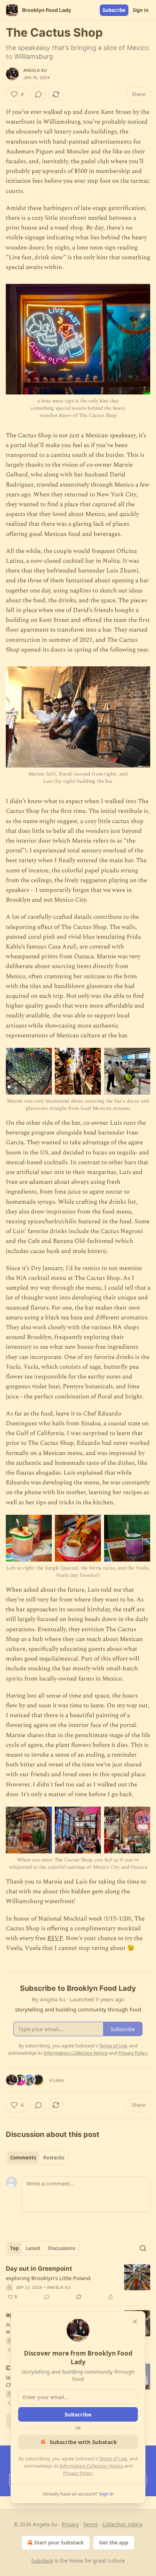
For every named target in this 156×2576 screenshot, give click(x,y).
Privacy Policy (78, 2473)
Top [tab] (14, 2248)
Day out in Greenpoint (39, 2269)
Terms (91, 2524)
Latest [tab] (33, 2248)
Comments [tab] (23, 2158)
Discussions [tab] (61, 2248)
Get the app (114, 2542)
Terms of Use (113, 2459)
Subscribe (114, 10)
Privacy (70, 2524)
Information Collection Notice (91, 2466)
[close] (135, 2321)
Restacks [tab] (54, 2158)
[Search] (143, 2248)
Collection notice (122, 2524)
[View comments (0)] (38, 94)
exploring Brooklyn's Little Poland (48, 2278)
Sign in (141, 10)
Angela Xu (35, 70)
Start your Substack (59, 2542)
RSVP (55, 1938)
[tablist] (37, 2158)
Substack (42, 2561)
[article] (78, 2283)
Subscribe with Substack (83, 2442)
